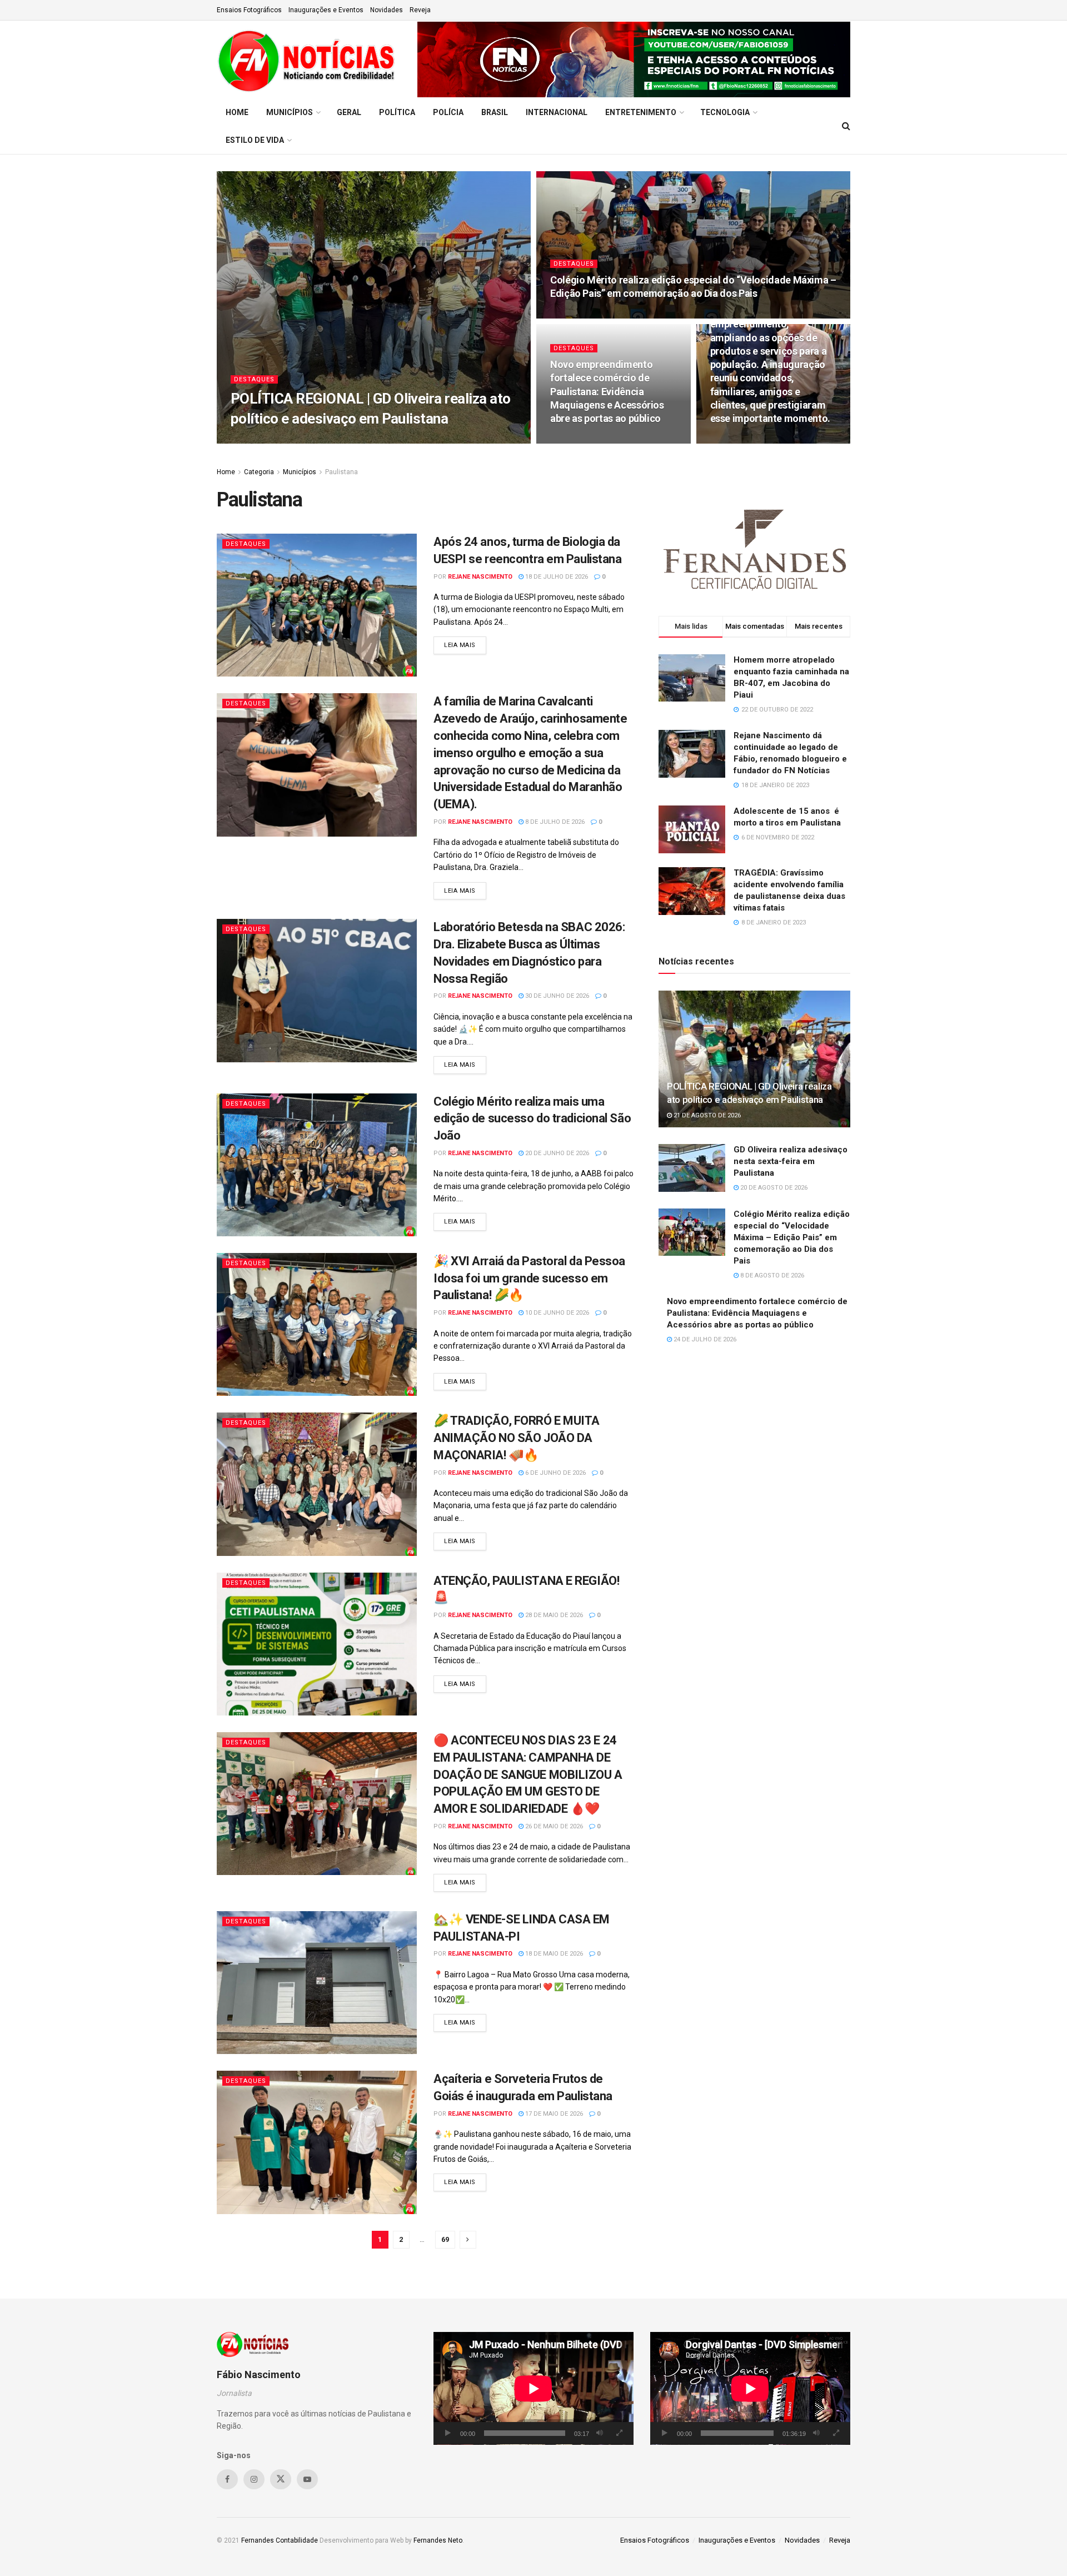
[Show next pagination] (468, 2240)
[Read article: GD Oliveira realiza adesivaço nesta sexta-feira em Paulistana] (692, 1168)
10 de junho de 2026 (556, 1313)
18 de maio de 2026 (553, 1954)
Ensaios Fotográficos (249, 10)
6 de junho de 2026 (555, 1473)
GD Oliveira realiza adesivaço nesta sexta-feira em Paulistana (791, 1161)
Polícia (448, 112)
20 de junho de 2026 (556, 1153)
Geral (349, 112)
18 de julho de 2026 (556, 577)
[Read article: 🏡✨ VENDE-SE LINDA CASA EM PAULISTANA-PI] (317, 1983)
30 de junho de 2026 (556, 996)
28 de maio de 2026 (553, 1615)
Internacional (557, 112)
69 (445, 2239)
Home (237, 112)
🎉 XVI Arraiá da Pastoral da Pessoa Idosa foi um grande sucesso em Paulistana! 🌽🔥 (529, 1278)
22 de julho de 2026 (747, 440)
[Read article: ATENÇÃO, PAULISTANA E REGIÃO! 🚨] (317, 1644)
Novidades (387, 10)
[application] (533, 2388)
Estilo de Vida (255, 140)
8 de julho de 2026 (554, 822)
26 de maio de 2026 (553, 1826)
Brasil (495, 112)
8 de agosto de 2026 (588, 315)
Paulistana (341, 472)
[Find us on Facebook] (227, 2479)
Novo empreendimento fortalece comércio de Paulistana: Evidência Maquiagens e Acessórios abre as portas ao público (607, 391)
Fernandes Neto (438, 2540)
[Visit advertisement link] (634, 59)
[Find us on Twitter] (281, 2479)
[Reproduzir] (448, 2433)
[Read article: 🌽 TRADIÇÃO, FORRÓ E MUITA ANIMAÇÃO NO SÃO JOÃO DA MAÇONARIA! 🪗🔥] (317, 1484)
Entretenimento (641, 112)
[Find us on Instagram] (254, 2479)
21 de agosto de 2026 (355, 440)
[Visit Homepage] (309, 59)
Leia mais (465, 645)
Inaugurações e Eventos (326, 10)
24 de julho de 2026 (587, 440)
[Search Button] (846, 126)
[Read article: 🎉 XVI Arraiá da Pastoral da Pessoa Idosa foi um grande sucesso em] (317, 1324)
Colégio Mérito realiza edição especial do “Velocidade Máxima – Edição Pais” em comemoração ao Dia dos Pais (792, 1237)
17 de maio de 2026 (553, 2114)
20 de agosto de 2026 (773, 1188)
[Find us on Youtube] (307, 2479)
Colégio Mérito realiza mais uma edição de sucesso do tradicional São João (532, 1119)
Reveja (420, 10)
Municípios (290, 112)
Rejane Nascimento (277, 440)
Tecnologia (725, 112)
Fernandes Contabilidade (280, 2540)
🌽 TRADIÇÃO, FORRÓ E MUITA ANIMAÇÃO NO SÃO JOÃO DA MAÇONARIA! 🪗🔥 (517, 1438)
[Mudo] (600, 2433)
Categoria (259, 472)
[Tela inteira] (619, 2433)
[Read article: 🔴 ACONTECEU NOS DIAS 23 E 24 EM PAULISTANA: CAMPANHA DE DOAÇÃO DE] (317, 1804)
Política (397, 112)
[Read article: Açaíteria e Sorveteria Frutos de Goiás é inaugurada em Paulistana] (317, 2142)
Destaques (254, 379)
